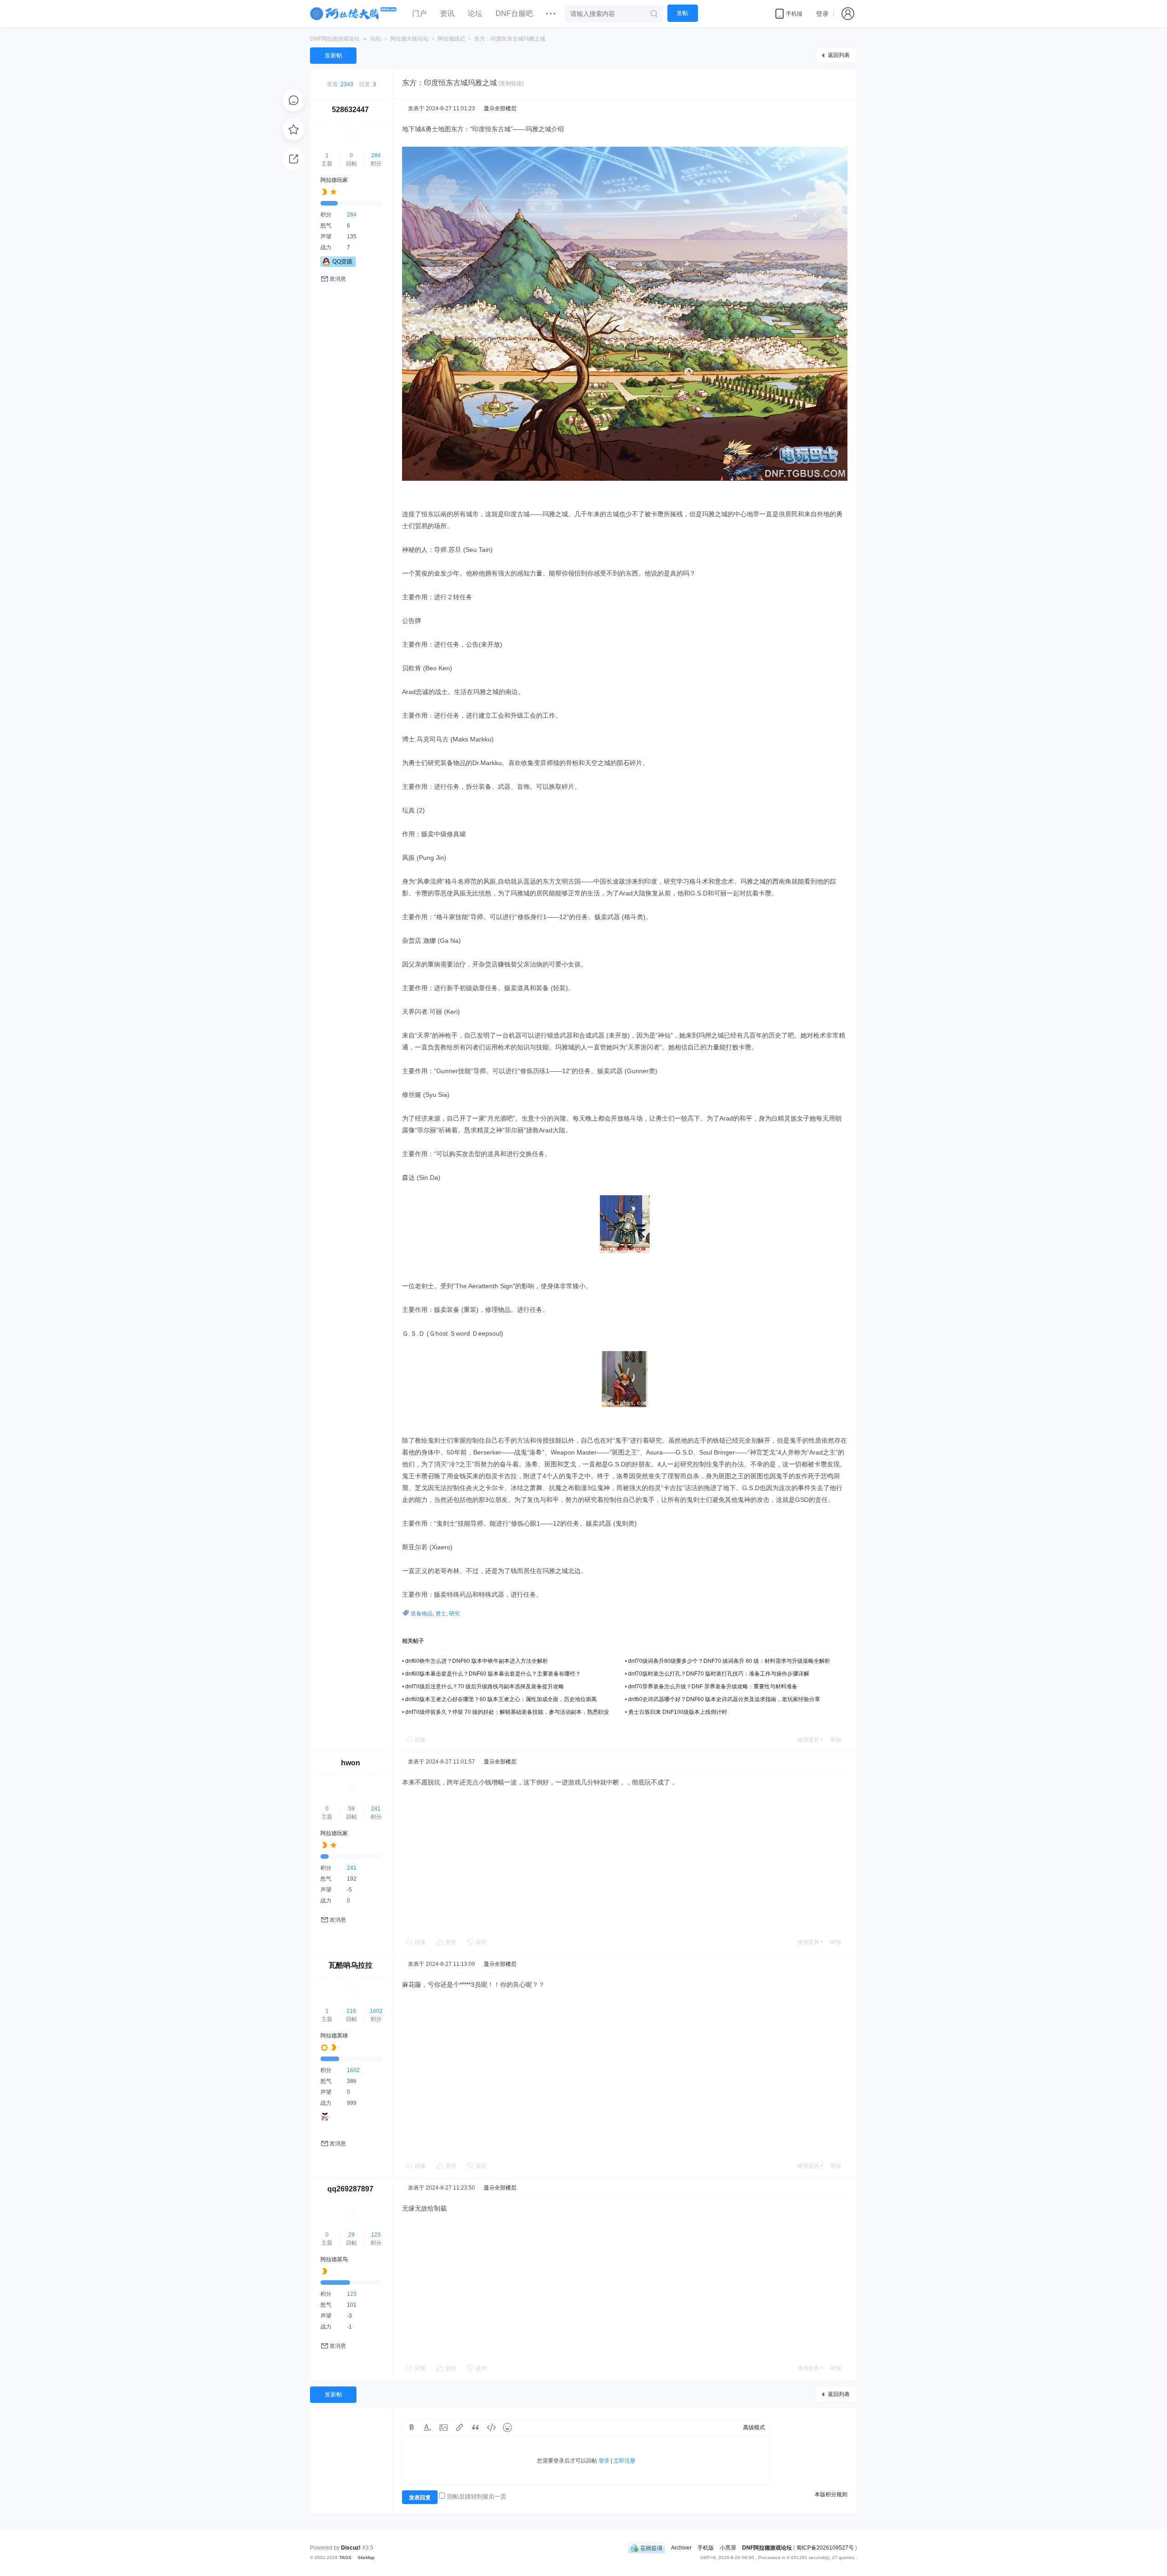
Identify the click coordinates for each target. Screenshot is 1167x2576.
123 (376, 2235)
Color (428, 2427)
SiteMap (366, 2558)
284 (376, 155)
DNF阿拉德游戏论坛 (335, 39)
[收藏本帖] (294, 129)
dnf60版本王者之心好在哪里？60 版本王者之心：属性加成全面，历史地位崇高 (501, 1699)
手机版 (706, 2548)
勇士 (441, 1614)
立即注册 (625, 2461)
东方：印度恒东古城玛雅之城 (510, 39)
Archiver (681, 2548)
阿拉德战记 (451, 39)
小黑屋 (728, 2548)
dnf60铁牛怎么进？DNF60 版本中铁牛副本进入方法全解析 (477, 1661)
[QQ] (647, 2548)
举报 (836, 1740)
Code (491, 2427)
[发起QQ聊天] (338, 265)
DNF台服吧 (514, 13)
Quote (475, 2427)
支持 (452, 1942)
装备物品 (422, 1614)
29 (351, 2235)
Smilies (507, 2427)
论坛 (475, 13)
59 (351, 1809)
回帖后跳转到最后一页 (477, 2496)
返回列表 (839, 55)
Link (460, 2427)
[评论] (294, 100)
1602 (376, 2011)
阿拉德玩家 (334, 180)
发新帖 (333, 55)
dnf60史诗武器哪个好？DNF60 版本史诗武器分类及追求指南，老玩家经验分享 (724, 1699)
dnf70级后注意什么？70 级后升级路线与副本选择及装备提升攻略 (485, 1686)
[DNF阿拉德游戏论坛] (354, 14)
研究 (454, 1614)
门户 (419, 13)
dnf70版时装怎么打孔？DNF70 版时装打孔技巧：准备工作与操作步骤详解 (719, 1674)
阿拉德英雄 (334, 2036)
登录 (822, 14)
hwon (351, 1763)
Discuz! (351, 2548)
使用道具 (808, 1740)
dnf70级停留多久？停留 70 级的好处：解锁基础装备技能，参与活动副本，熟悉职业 (507, 1712)
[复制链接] (511, 83)
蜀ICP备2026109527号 (825, 2548)
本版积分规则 (831, 2494)
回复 (420, 1740)
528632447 (350, 110)
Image (444, 2427)
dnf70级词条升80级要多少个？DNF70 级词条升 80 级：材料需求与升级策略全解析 (729, 1661)
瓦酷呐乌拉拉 (351, 1965)
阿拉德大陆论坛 (409, 39)
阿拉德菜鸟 (334, 2259)
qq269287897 (350, 2189)
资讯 (447, 13)
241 (376, 1809)
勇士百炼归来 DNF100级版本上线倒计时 (678, 1712)
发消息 (338, 279)
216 (351, 2011)
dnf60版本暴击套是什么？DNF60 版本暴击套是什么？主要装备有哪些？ (493, 1674)
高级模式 (754, 2427)
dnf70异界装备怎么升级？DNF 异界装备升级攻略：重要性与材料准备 (713, 1686)
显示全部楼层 (500, 108)
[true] (654, 14)
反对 (481, 1942)
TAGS (345, 2558)
